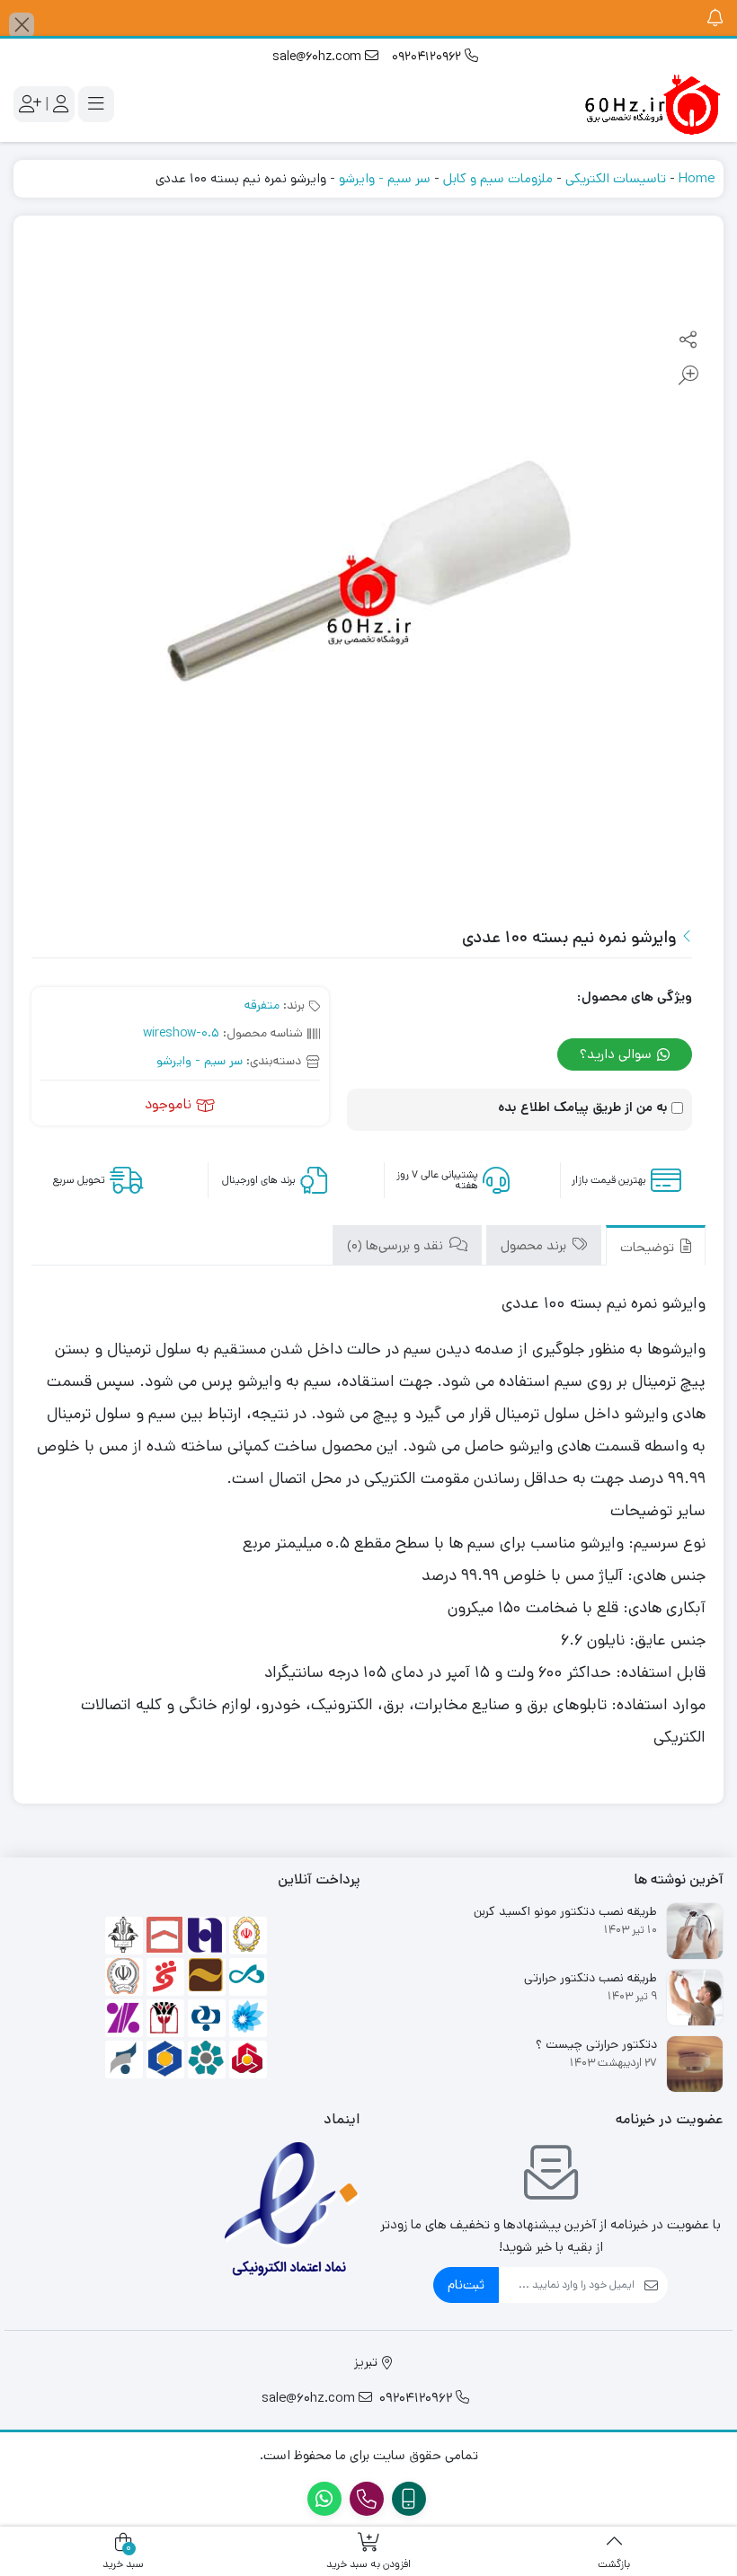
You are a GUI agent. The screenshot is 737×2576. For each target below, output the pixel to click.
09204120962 (428, 57)
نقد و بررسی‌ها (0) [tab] (397, 1245)
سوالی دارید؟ (617, 1054)
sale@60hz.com (319, 57)
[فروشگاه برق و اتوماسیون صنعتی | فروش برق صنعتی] (652, 104)
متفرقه (262, 1005)
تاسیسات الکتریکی (616, 178)
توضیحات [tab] (649, 1247)
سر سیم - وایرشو (385, 178)
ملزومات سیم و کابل (498, 178)
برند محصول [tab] (535, 1245)
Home (697, 178)
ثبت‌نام (466, 2285)
